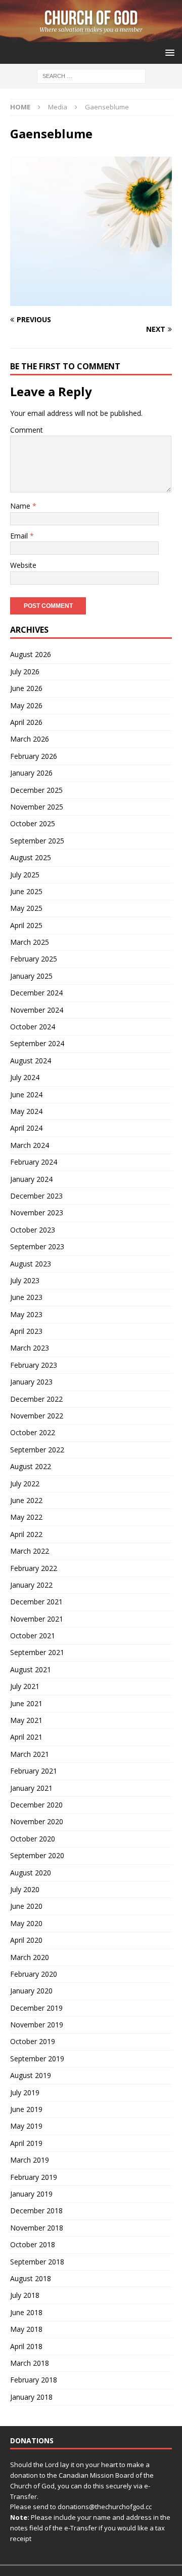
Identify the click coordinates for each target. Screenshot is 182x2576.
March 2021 (30, 1754)
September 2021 (37, 1652)
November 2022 (37, 1416)
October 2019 (33, 2041)
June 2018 (26, 2312)
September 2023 (37, 1246)
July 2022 (25, 1484)
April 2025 (26, 925)
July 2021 (25, 1686)
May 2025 (26, 908)
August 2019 (31, 2075)
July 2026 (25, 671)
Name (21, 506)
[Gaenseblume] (91, 300)
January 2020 (31, 1991)
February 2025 (34, 959)
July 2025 (25, 875)
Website (23, 565)
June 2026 (26, 688)
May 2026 (26, 705)
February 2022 (34, 1568)
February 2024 (34, 1162)
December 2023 (36, 1196)
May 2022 (26, 1517)
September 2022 (37, 1450)
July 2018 (25, 2295)
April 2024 (26, 1128)
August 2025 (31, 857)
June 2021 (26, 1703)
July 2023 (25, 1280)
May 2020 (26, 1923)
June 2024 (26, 1094)
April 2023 (26, 1331)
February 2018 (34, 2380)
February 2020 (34, 1974)
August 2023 (31, 1264)
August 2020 (31, 1873)
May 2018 (26, 2329)
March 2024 (30, 1145)
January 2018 (31, 2397)
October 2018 (33, 2244)
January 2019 (31, 2194)
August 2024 (31, 1061)
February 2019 (34, 2177)
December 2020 (36, 1805)
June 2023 (26, 1297)
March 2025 (30, 942)
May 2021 (26, 1720)
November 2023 (37, 1213)
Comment (27, 430)
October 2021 (33, 1636)
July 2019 (25, 2092)
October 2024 (33, 1027)
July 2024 (25, 1077)
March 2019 (30, 2160)
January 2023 (31, 1382)
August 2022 (31, 1466)
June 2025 (26, 891)
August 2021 (31, 1669)
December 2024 (36, 993)
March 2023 (30, 1348)
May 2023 (26, 1314)
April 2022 (26, 1534)
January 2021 (31, 1788)
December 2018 (36, 2210)
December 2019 (36, 2008)
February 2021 (34, 1771)
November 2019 (37, 2025)
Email (20, 536)
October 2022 (33, 1432)
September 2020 (37, 1855)
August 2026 (31, 654)
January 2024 (31, 1179)
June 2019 (26, 2109)
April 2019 (26, 2143)
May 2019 (26, 2126)
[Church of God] (91, 36)
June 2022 (26, 1500)
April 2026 (26, 722)
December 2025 (36, 790)
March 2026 (30, 739)
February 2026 (34, 756)
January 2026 (31, 773)
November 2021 (37, 1619)
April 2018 (26, 2346)
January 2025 (31, 976)
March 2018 (30, 2363)
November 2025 (37, 807)
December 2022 (36, 1399)
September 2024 (37, 1043)
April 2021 (26, 1737)
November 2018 (37, 2228)
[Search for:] (91, 76)
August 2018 (31, 2278)
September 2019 (37, 2059)
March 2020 (30, 1957)
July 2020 (25, 1889)
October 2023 (33, 1230)
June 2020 (26, 1906)
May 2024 (26, 1111)
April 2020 (26, 1940)
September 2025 (37, 841)
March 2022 (30, 1551)
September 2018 (37, 2262)
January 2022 (31, 1585)
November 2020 (37, 1821)
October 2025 (33, 823)
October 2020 (33, 1839)
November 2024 (37, 1010)
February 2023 (34, 1365)
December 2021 (36, 1602)
